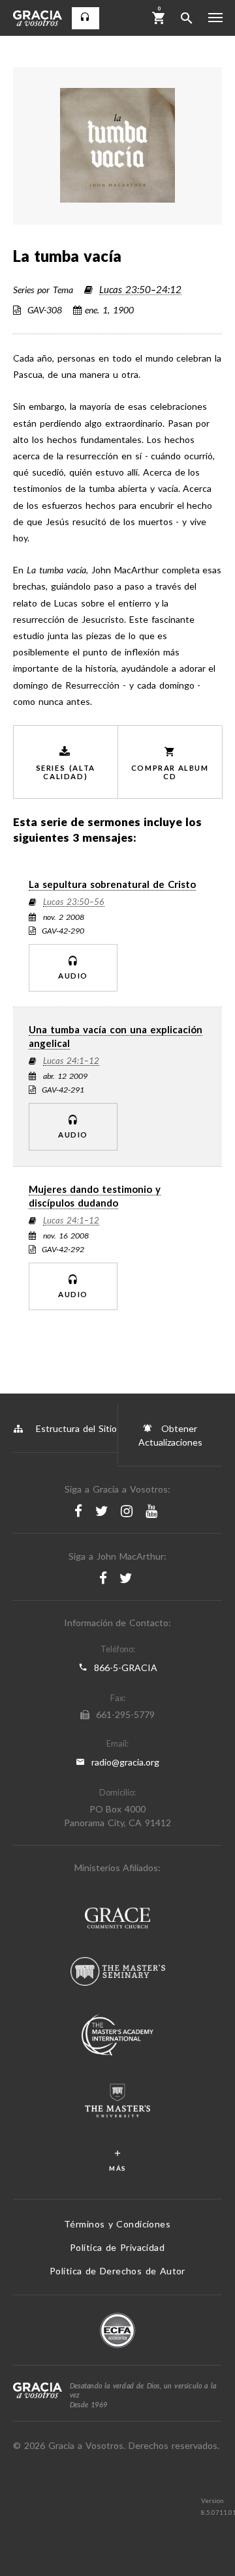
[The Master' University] (117, 2102)
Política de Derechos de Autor (117, 2271)
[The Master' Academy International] (117, 2037)
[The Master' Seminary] (118, 1973)
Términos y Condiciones (117, 2224)
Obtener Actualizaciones (170, 1435)
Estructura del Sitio (76, 1428)
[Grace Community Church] (117, 1920)
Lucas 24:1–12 (71, 1061)
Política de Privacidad (117, 2247)
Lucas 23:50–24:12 (140, 290)
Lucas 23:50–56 (74, 902)
